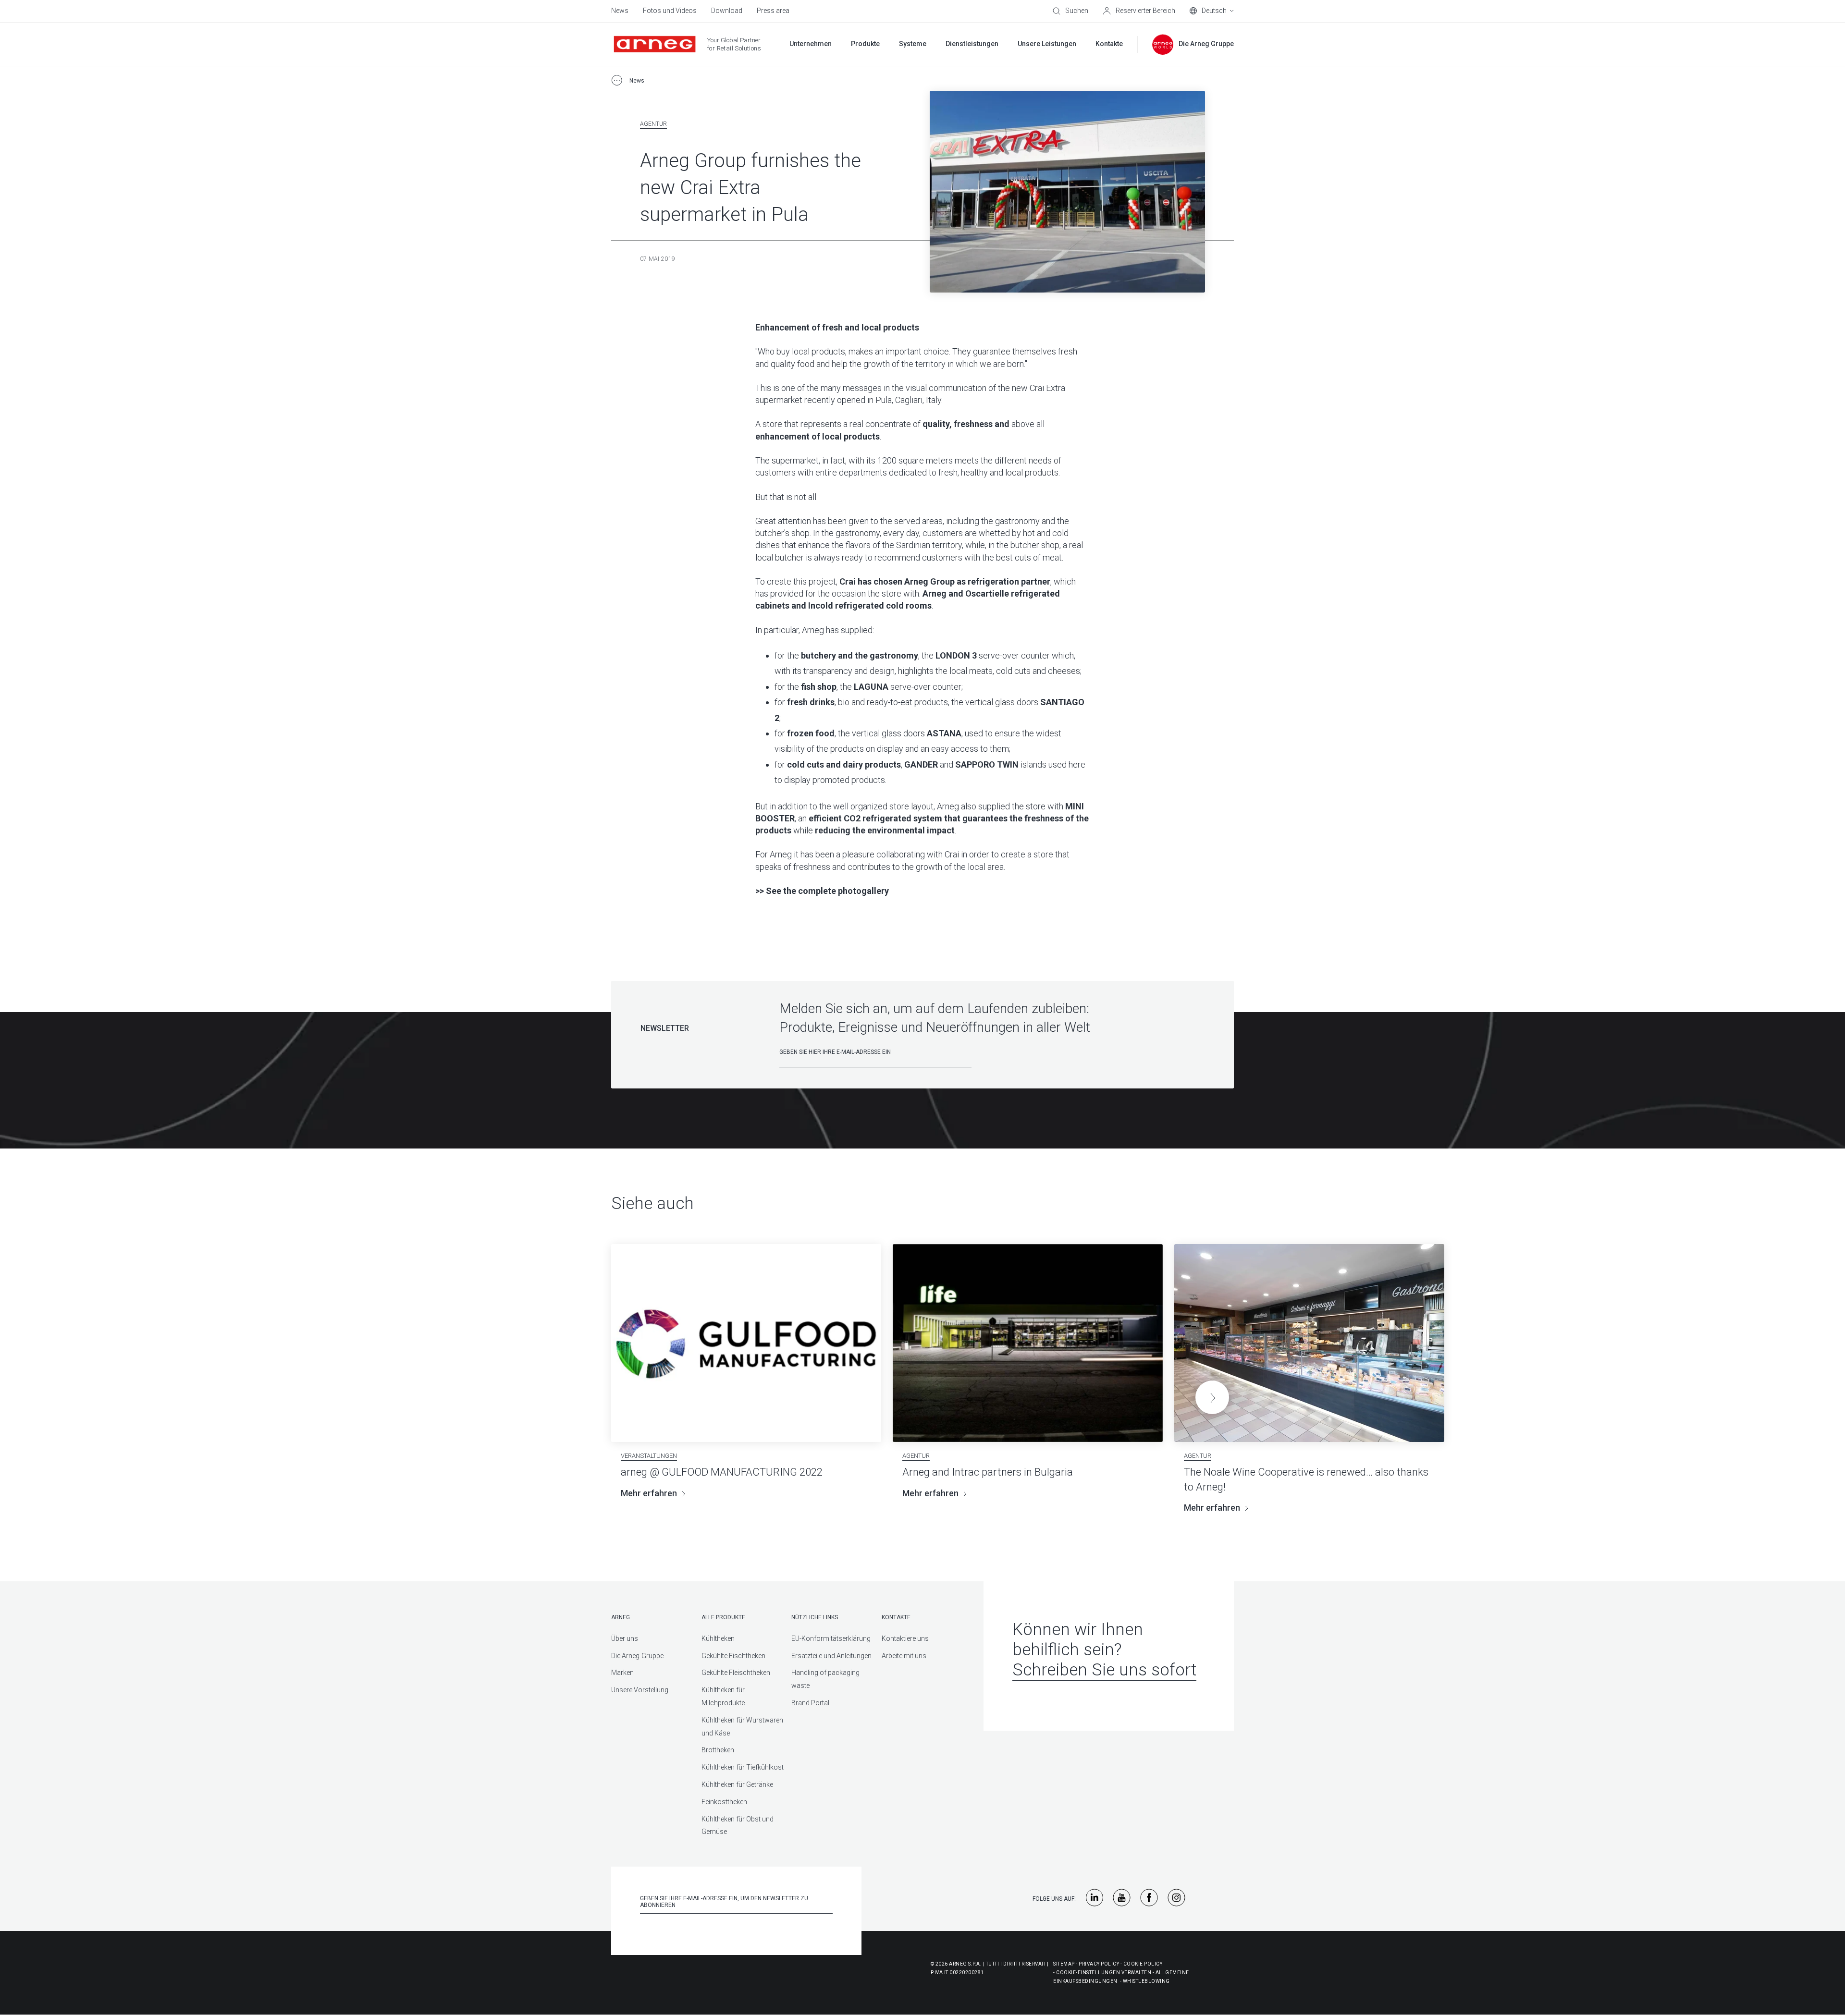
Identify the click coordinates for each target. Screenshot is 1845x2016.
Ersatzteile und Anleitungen (831, 1656)
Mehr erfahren (649, 1493)
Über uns (625, 1638)
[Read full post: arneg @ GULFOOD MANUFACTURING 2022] (746, 1343)
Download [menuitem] (727, 11)
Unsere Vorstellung (640, 1690)
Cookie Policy (1143, 1964)
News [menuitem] (620, 11)
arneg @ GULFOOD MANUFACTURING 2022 (722, 1472)
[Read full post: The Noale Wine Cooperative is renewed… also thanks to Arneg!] (1309, 1343)
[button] (1212, 1397)
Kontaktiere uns (905, 1638)
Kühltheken (718, 1638)
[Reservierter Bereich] (1139, 11)
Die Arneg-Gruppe (637, 1656)
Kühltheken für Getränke (737, 1784)
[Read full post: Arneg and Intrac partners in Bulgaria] (1028, 1343)
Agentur (653, 124)
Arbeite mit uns (904, 1656)
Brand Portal (810, 1703)
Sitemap (1064, 1964)
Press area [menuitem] (773, 11)
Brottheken (718, 1750)
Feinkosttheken (724, 1802)
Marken (622, 1673)
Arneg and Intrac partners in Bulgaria (988, 1472)
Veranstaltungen (649, 1456)
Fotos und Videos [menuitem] (670, 11)
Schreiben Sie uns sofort (1104, 1670)
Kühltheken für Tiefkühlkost (743, 1767)
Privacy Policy (1099, 1964)
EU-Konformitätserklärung (831, 1638)
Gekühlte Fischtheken (733, 1656)
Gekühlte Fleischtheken (736, 1673)
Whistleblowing (1146, 1981)
